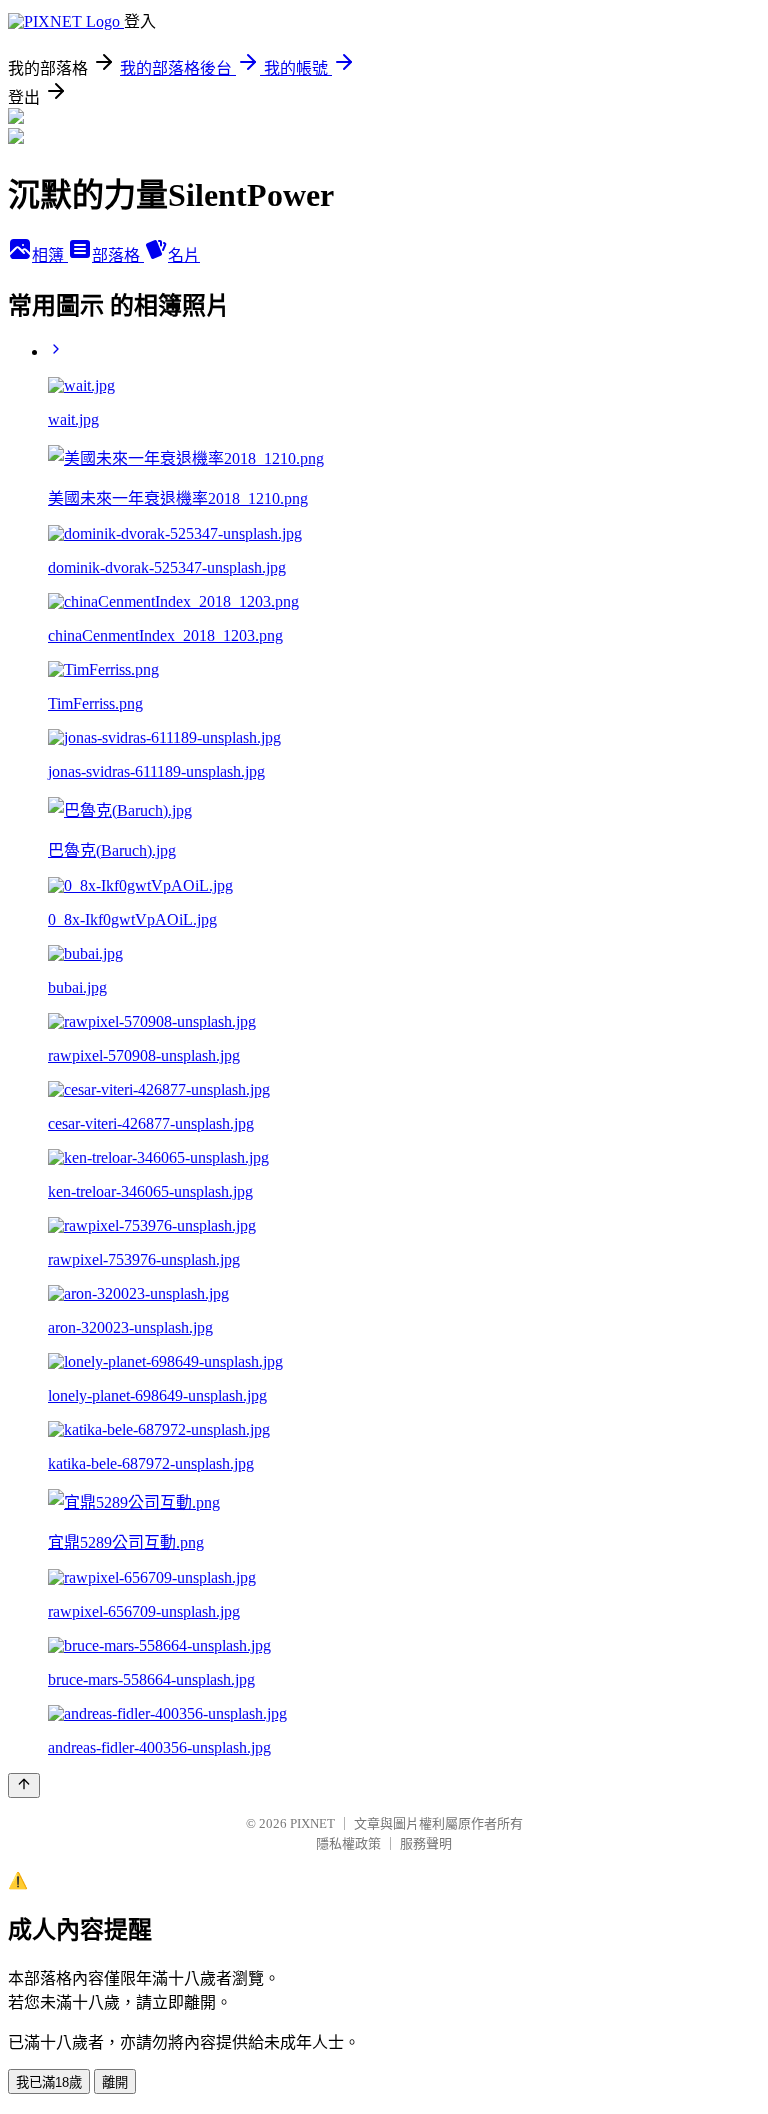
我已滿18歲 (49, 2082)
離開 (115, 2082)
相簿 (50, 255)
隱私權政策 (348, 1843)
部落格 (118, 255)
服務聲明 (426, 1843)
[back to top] (24, 1785)
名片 (184, 255)
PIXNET (312, 1823)
